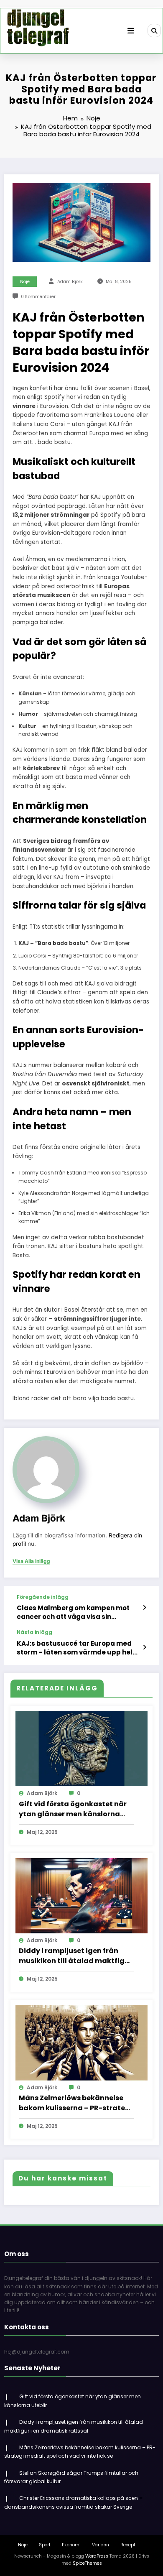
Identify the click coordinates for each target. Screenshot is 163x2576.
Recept (128, 2545)
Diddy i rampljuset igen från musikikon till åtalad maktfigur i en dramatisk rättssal (75, 1956)
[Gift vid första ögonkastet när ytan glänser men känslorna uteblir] (81, 1748)
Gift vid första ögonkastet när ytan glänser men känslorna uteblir (73, 1809)
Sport (45, 2545)
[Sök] (154, 31)
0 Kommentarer (38, 297)
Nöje (25, 282)
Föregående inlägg (43, 1597)
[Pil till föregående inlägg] (144, 1608)
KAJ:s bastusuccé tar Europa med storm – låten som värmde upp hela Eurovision (77, 1648)
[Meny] (131, 31)
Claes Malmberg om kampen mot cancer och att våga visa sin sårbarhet (73, 1612)
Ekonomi (71, 2545)
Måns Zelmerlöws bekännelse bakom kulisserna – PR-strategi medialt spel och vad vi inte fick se (75, 2103)
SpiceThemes (87, 2563)
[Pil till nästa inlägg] (144, 1647)
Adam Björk (70, 282)
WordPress (97, 2556)
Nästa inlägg (34, 1632)
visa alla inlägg (31, 1561)
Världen (101, 2545)
